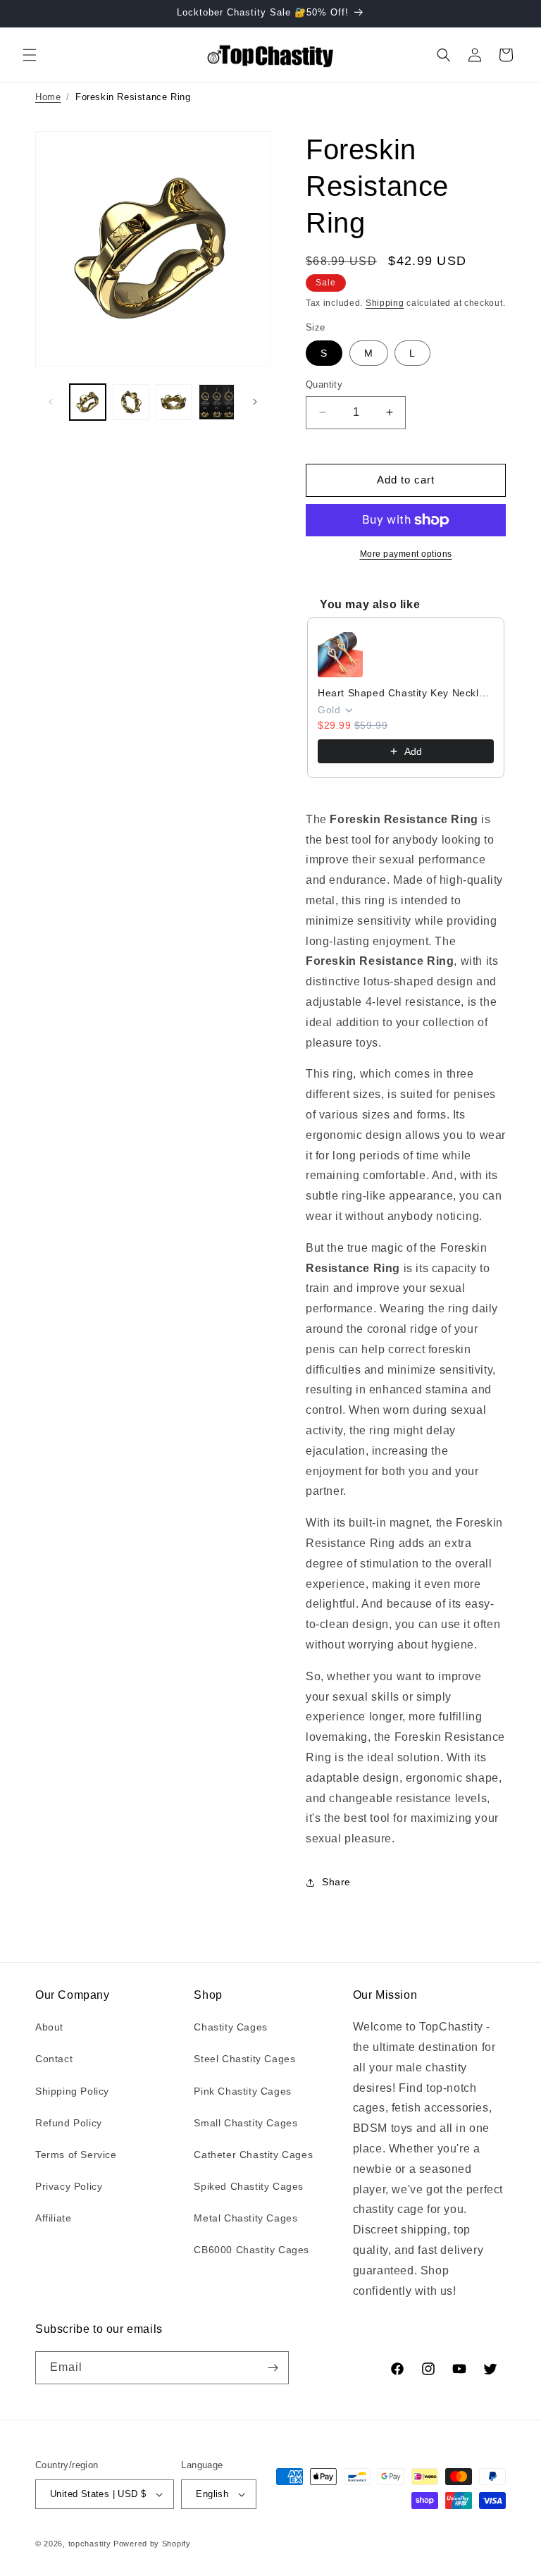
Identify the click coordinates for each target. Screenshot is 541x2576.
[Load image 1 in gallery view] (88, 402)
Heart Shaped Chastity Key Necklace (406, 693)
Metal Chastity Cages (245, 2218)
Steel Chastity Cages (244, 2059)
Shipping (385, 303)
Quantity (324, 384)
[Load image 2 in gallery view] (131, 402)
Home (48, 97)
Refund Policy (69, 2123)
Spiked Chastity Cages (249, 2186)
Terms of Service (76, 2155)
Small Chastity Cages (245, 2123)
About (49, 2027)
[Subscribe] (273, 2368)
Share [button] (336, 1882)
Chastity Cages (230, 2027)
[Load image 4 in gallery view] (217, 402)
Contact (54, 2059)
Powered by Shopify (152, 2544)
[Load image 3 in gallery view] (174, 402)
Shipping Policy (72, 2091)
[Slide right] (255, 402)
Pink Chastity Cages (242, 2091)
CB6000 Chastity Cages (251, 2250)
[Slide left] (51, 402)
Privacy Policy (69, 2186)
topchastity (90, 2544)
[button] (30, 55)
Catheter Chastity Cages (253, 2155)
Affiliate (53, 2218)
